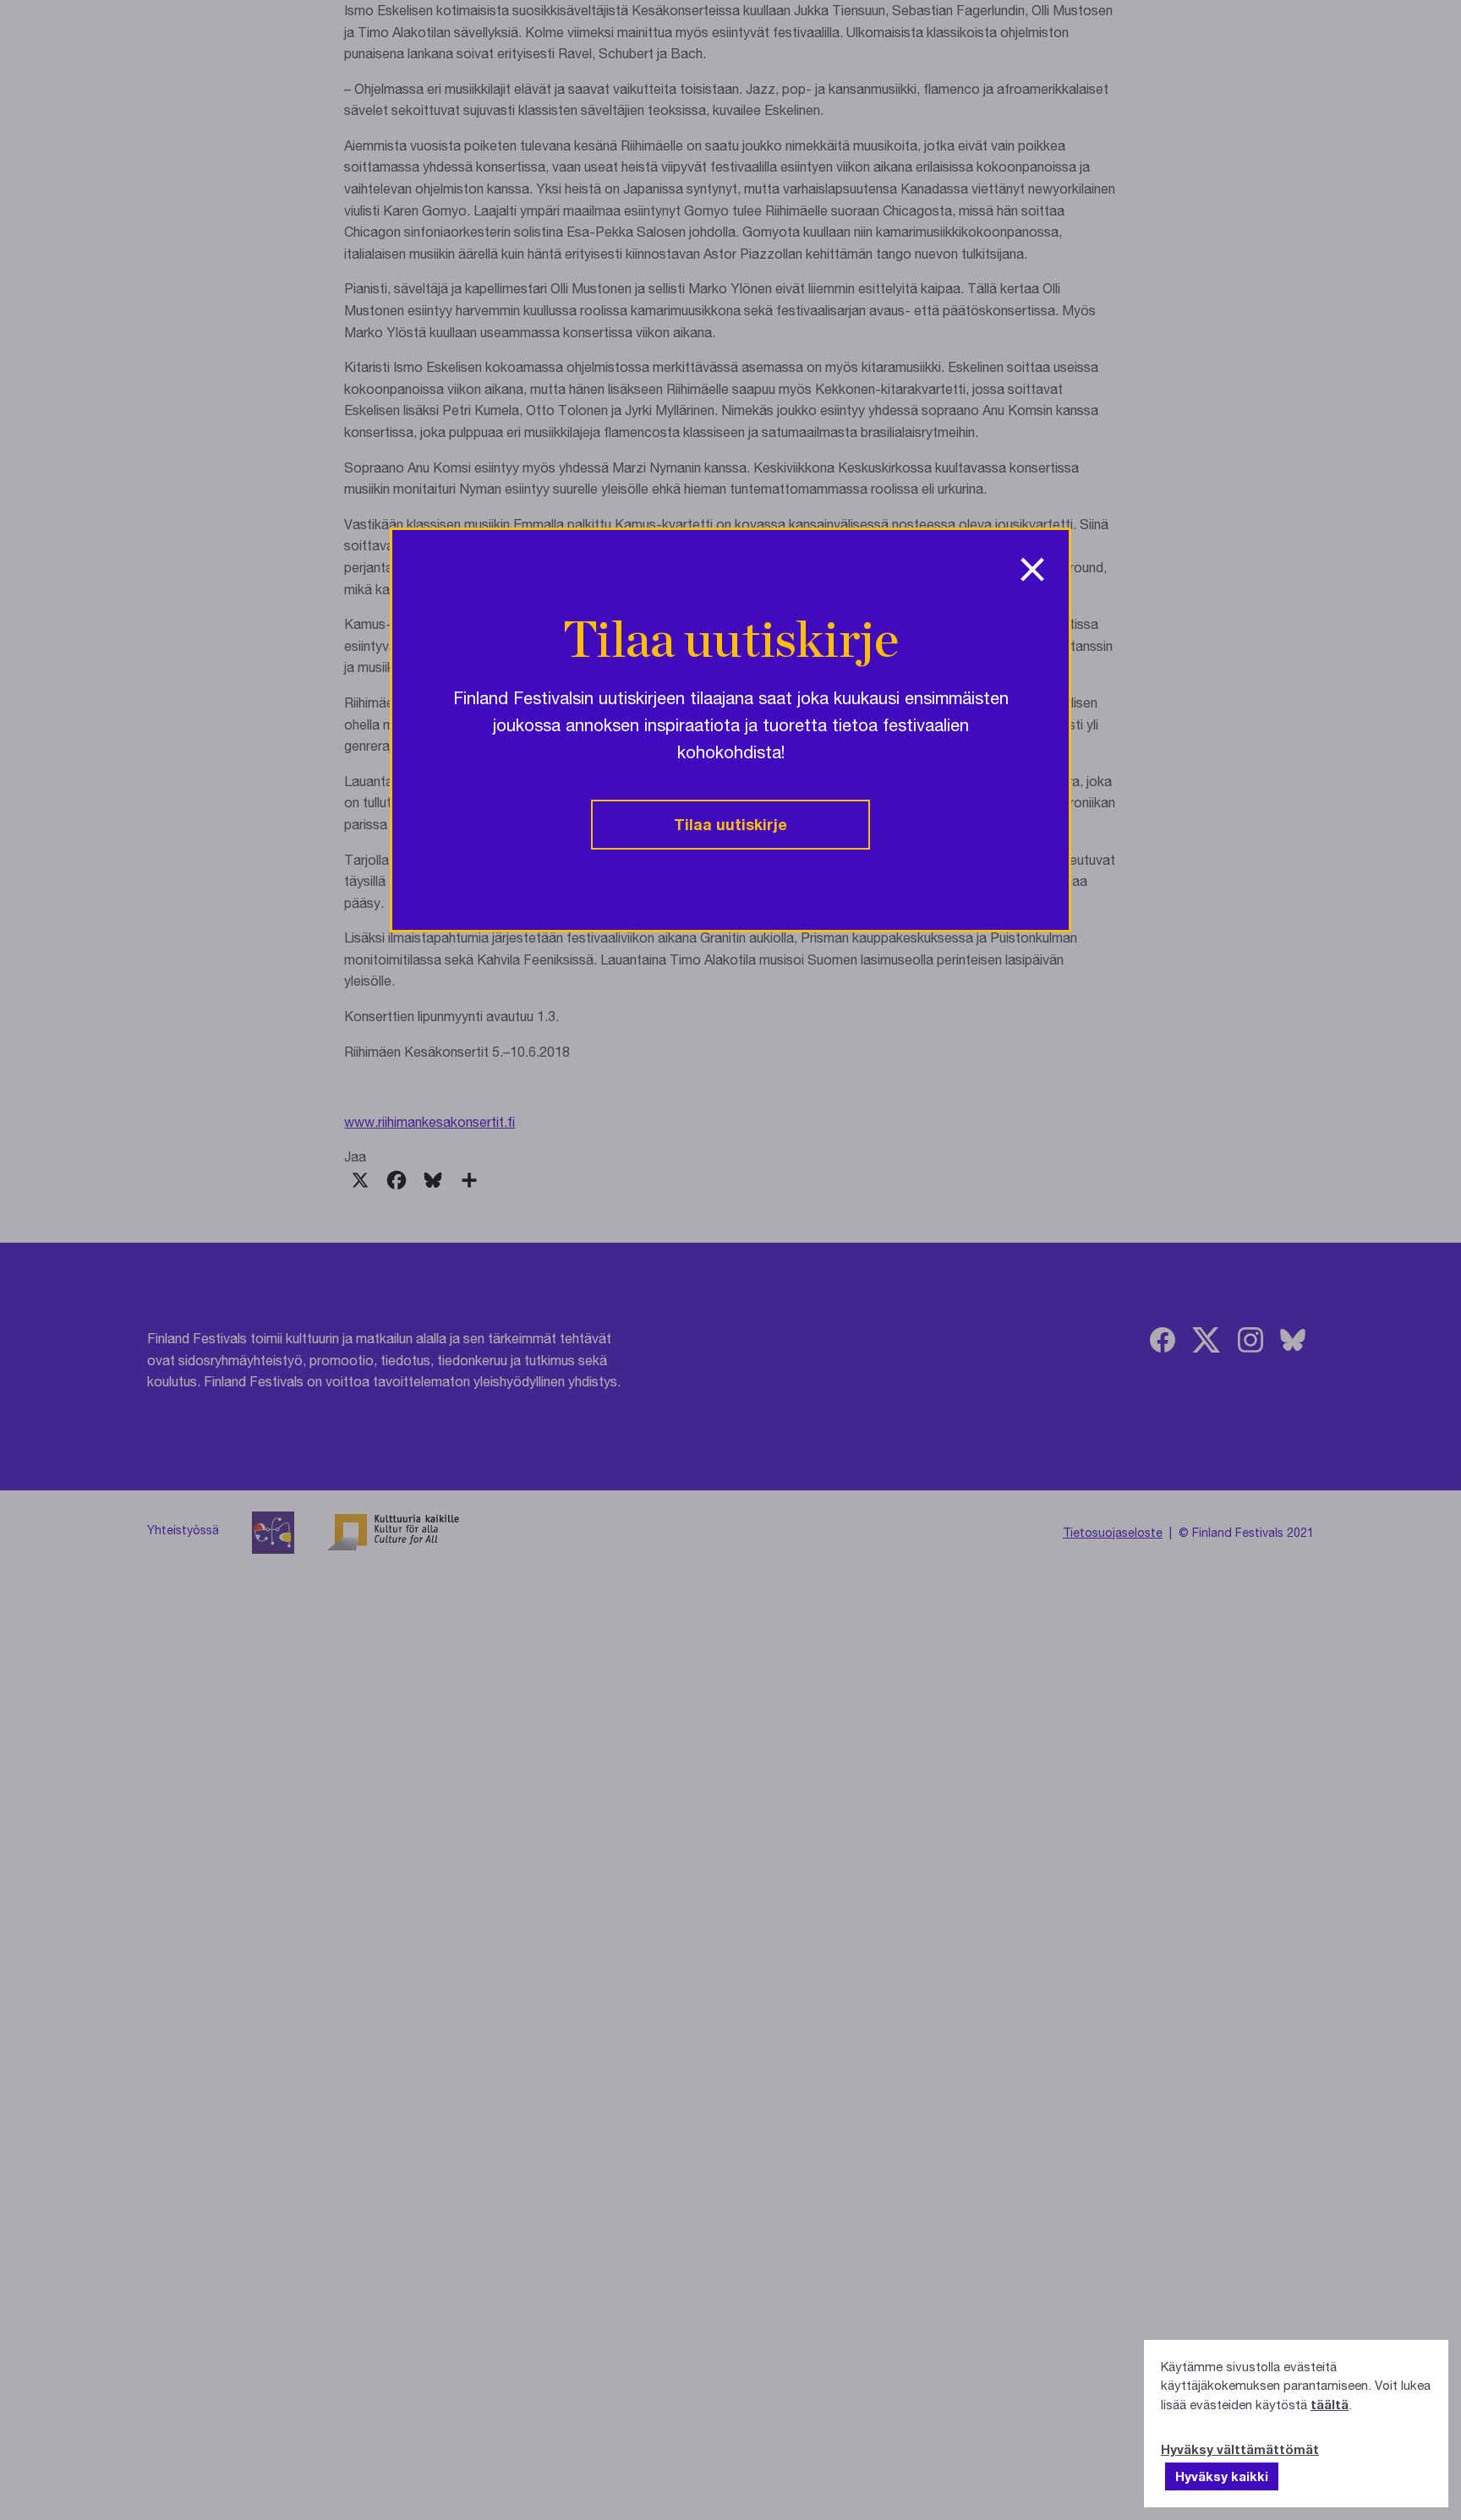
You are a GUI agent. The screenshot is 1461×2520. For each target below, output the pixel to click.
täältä (1330, 2404)
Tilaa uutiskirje (730, 824)
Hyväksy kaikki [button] (1222, 2476)
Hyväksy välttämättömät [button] (1240, 2449)
